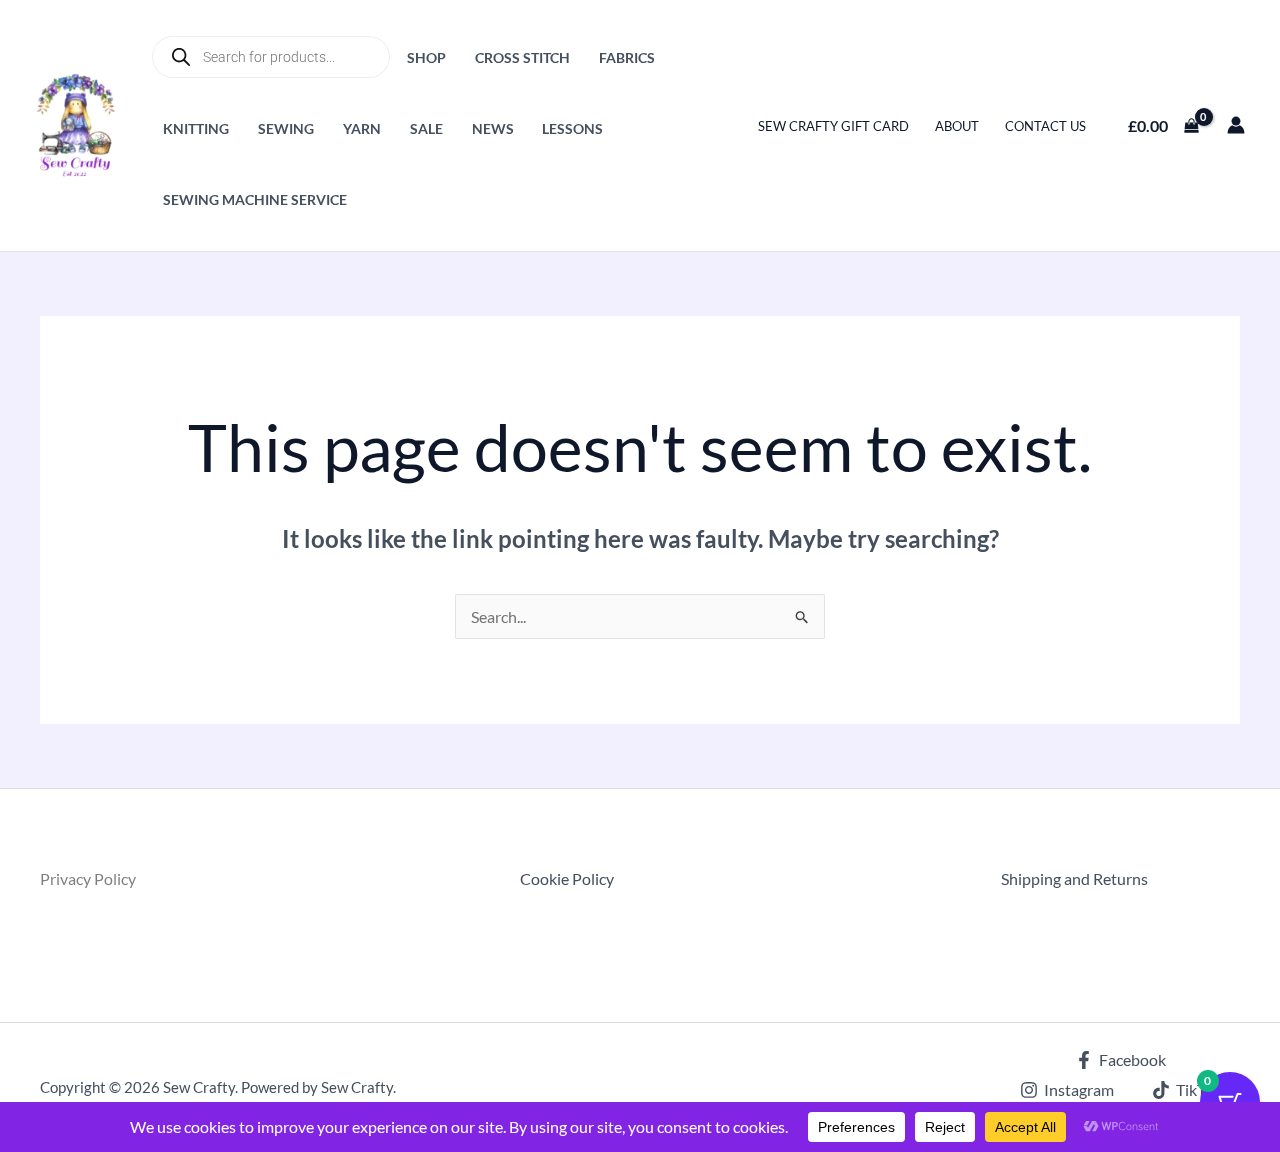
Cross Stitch (522, 57)
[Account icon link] (1236, 125)
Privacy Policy (88, 878)
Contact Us (1045, 126)
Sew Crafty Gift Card (833, 126)
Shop (426, 57)
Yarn (362, 128)
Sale (426, 128)
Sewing (286, 128)
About (957, 126)
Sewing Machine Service (255, 199)
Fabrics (627, 57)
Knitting (196, 128)
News (493, 128)
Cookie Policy (567, 878)
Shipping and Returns (1074, 878)
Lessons (572, 128)
